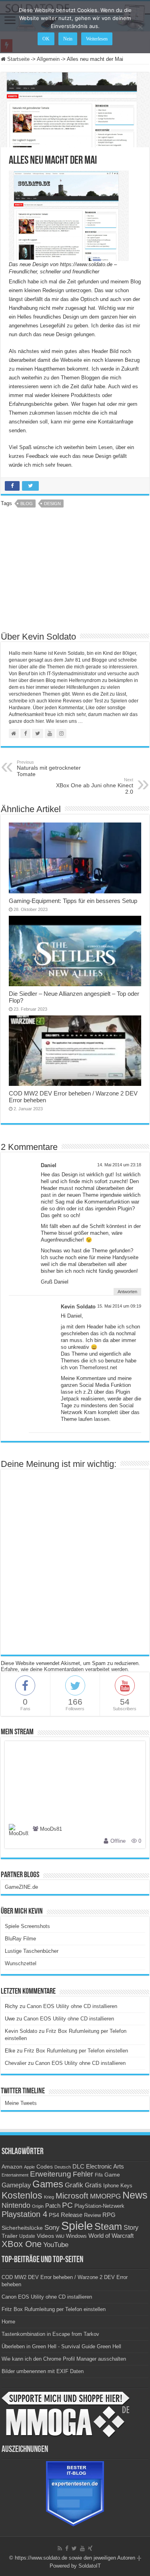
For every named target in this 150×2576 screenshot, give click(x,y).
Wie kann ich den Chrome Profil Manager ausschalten (64, 2359)
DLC (78, 2167)
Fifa (99, 2175)
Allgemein (48, 59)
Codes (45, 2167)
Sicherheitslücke (22, 2228)
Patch (53, 2206)
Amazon (12, 2167)
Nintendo (16, 2205)
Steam (108, 2227)
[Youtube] (82, 2548)
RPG (109, 2215)
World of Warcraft (111, 2236)
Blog (27, 504)
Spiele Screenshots (27, 1926)
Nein (68, 39)
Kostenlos (22, 2195)
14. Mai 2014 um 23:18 (119, 1165)
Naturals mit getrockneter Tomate (49, 768)
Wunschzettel (21, 1963)
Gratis (93, 2185)
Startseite (18, 59)
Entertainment (15, 2175)
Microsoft (72, 2196)
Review (92, 2215)
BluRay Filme (20, 1939)
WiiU (60, 2236)
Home (8, 2322)
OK (46, 39)
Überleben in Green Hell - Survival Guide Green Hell (61, 2346)
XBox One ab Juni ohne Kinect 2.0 (95, 786)
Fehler (83, 2174)
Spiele (77, 2226)
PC (67, 2205)
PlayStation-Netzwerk (99, 2206)
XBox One (22, 2244)
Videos (45, 2236)
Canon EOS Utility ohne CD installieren (72, 2006)
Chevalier (16, 2063)
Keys (126, 2186)
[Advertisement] (75, 572)
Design (52, 504)
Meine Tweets (21, 2103)
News (135, 2195)
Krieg (49, 2197)
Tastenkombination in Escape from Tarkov (50, 2334)
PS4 (54, 2215)
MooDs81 (51, 1829)
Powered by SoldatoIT (75, 2566)
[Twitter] (74, 2548)
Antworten (127, 1292)
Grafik (74, 2185)
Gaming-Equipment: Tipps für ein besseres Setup (73, 901)
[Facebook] (67, 2548)
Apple (29, 2167)
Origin (38, 2206)
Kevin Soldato (78, 1307)
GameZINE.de (21, 1887)
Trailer (10, 2236)
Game (112, 2175)
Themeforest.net (98, 1367)
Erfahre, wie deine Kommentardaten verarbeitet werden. (65, 1669)
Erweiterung (51, 2174)
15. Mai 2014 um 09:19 (119, 1306)
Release (72, 2215)
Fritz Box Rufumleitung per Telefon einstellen (76, 2051)
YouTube (56, 2245)
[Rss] (60, 2548)
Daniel (49, 1165)
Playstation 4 (24, 2214)
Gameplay (16, 2185)
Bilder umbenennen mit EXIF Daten (43, 2371)
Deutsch (63, 2167)
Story (131, 2228)
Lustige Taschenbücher (32, 1951)
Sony (52, 2228)
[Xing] (90, 2548)
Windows (76, 2236)
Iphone (111, 2186)
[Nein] (140, 27)
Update (27, 2236)
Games (48, 2184)
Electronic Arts (105, 2167)
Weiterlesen (97, 39)
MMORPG (105, 2196)
